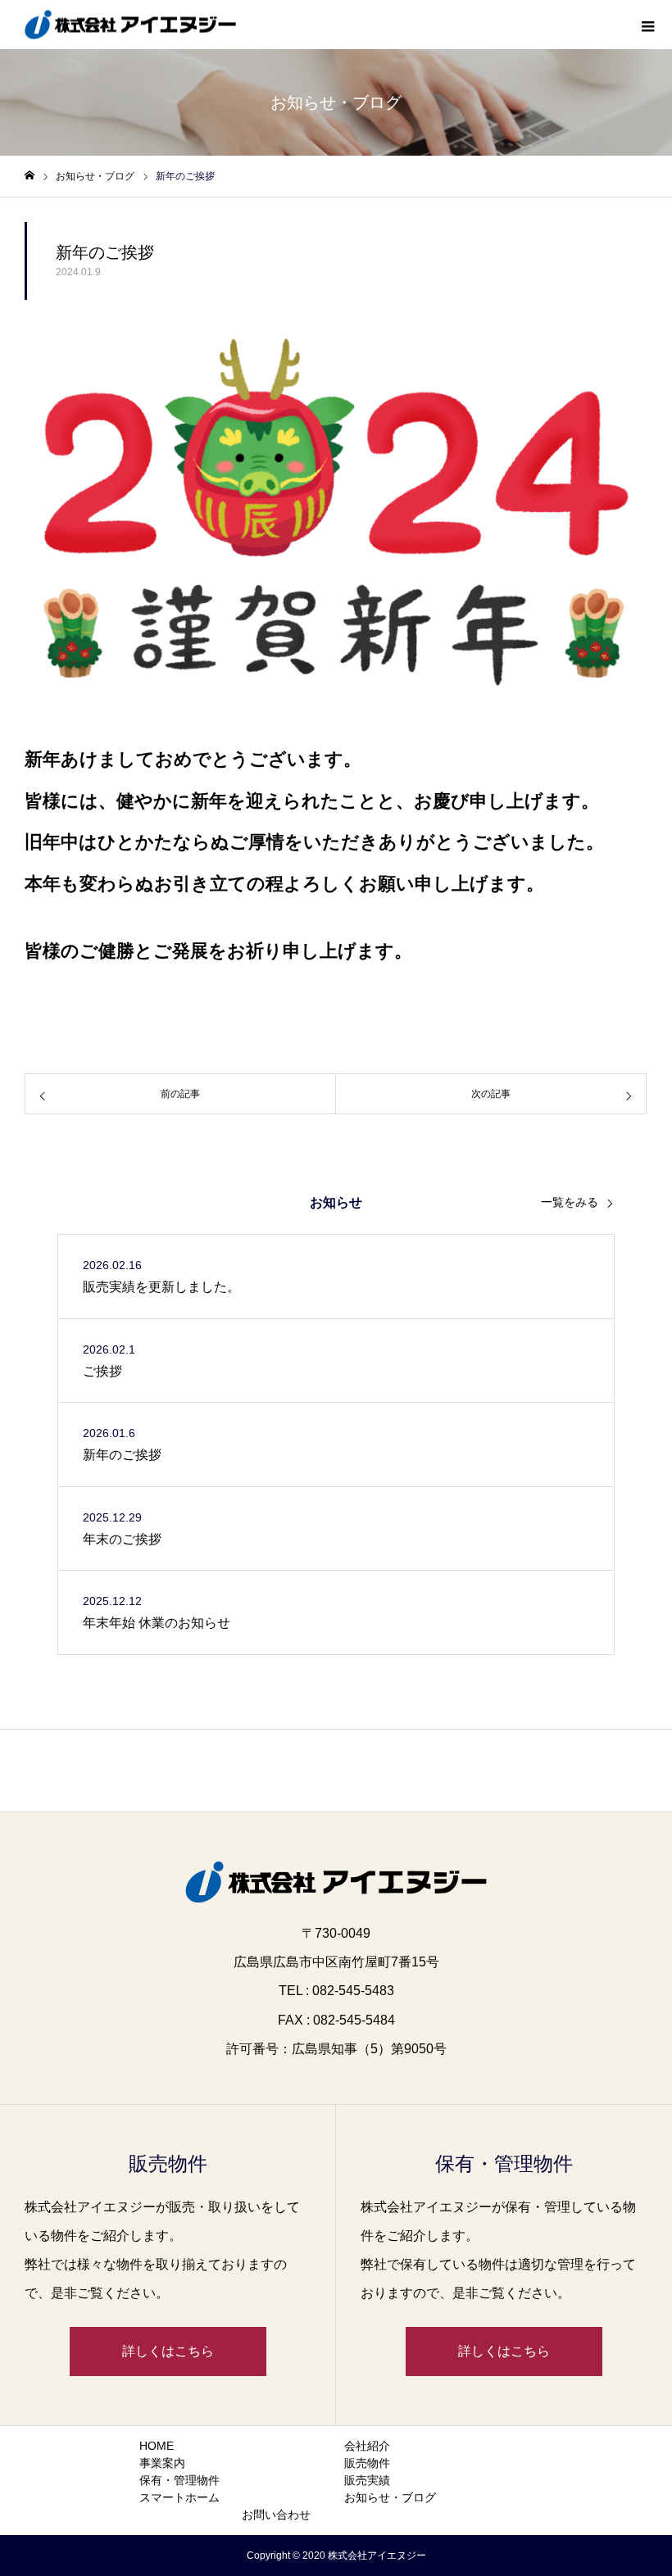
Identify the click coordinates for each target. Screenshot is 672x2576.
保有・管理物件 (179, 2480)
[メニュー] (647, 25)
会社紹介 (367, 2446)
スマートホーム (179, 2497)
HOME (157, 2446)
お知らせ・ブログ (390, 2497)
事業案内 (162, 2463)
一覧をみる (570, 1202)
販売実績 (367, 2480)
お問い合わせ (276, 2515)
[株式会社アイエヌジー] (130, 25)
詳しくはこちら (168, 2351)
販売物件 (367, 2463)
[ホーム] (30, 176)
